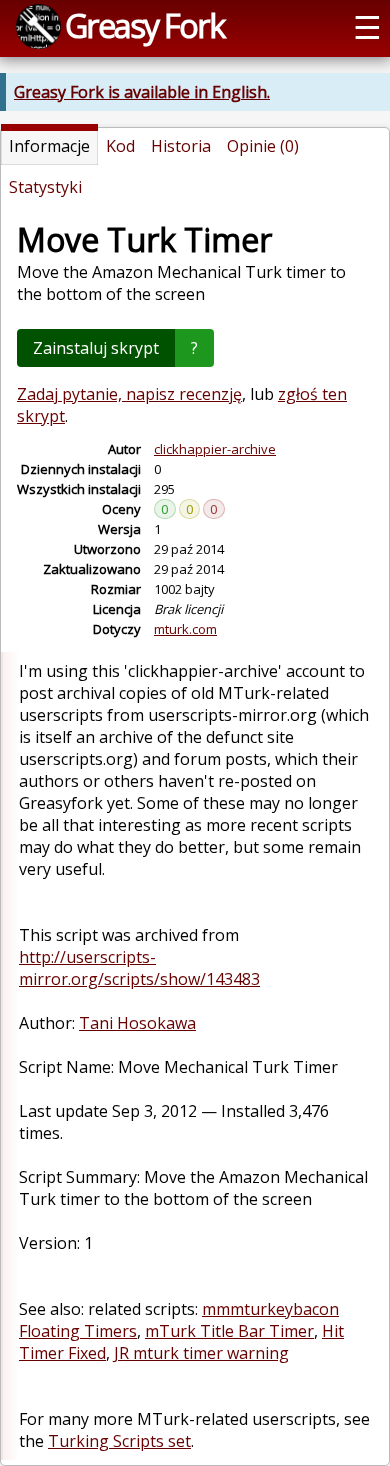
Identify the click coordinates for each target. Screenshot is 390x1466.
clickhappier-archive (215, 449)
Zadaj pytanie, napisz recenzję (129, 394)
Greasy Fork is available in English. (142, 92)
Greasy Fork (144, 25)
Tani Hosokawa (137, 1023)
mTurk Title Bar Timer (229, 1331)
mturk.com (185, 629)
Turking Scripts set (119, 1441)
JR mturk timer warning (201, 1353)
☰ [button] (367, 26)
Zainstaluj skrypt (96, 348)
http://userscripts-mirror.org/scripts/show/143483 (139, 968)
